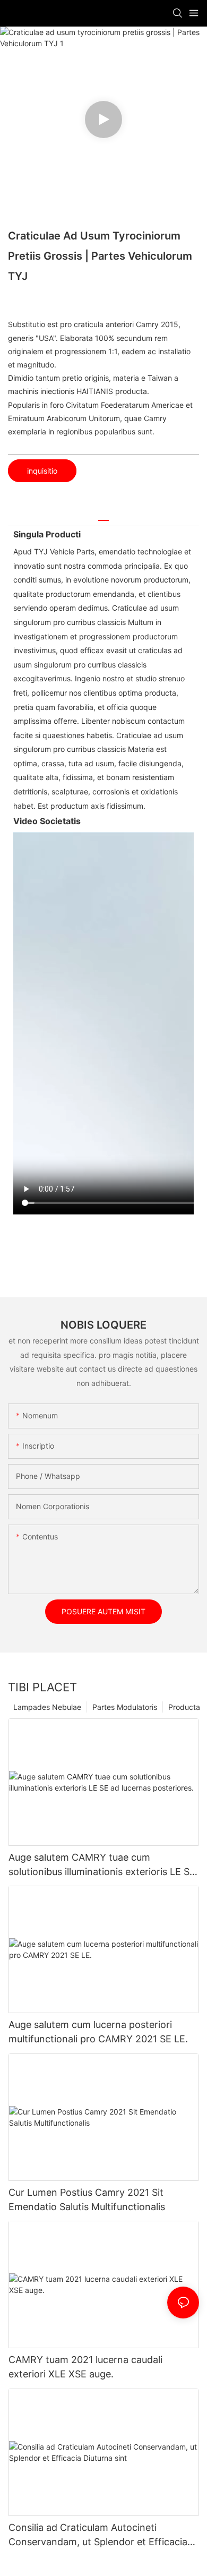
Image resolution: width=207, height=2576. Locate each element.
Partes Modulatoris (125, 1707)
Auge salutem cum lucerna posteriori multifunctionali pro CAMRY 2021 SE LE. (98, 2032)
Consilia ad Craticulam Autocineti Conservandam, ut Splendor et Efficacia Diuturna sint (98, 2535)
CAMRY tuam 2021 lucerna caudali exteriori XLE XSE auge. (85, 2367)
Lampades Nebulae (47, 1707)
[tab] (103, 516)
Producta (184, 1707)
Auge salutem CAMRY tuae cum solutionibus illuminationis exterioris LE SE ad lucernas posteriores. (102, 1865)
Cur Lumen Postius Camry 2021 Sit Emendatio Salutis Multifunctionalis (87, 2200)
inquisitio (42, 471)
